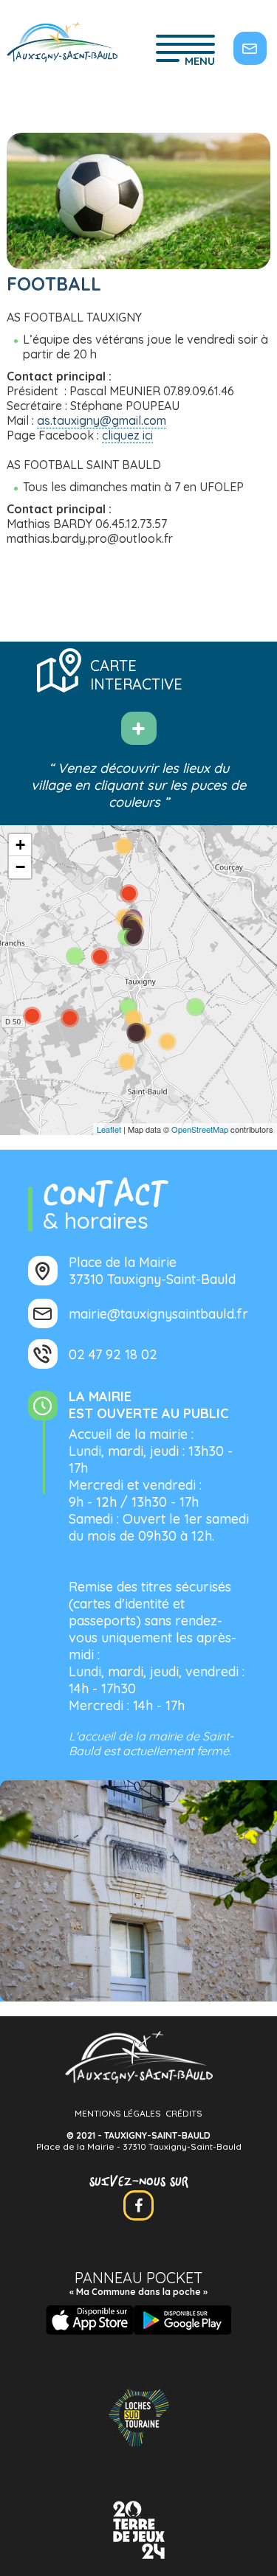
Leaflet (109, 1129)
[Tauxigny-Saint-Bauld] (62, 44)
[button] (20, 845)
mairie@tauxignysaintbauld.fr (158, 1314)
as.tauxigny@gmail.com (102, 420)
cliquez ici (127, 435)
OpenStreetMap (200, 1129)
